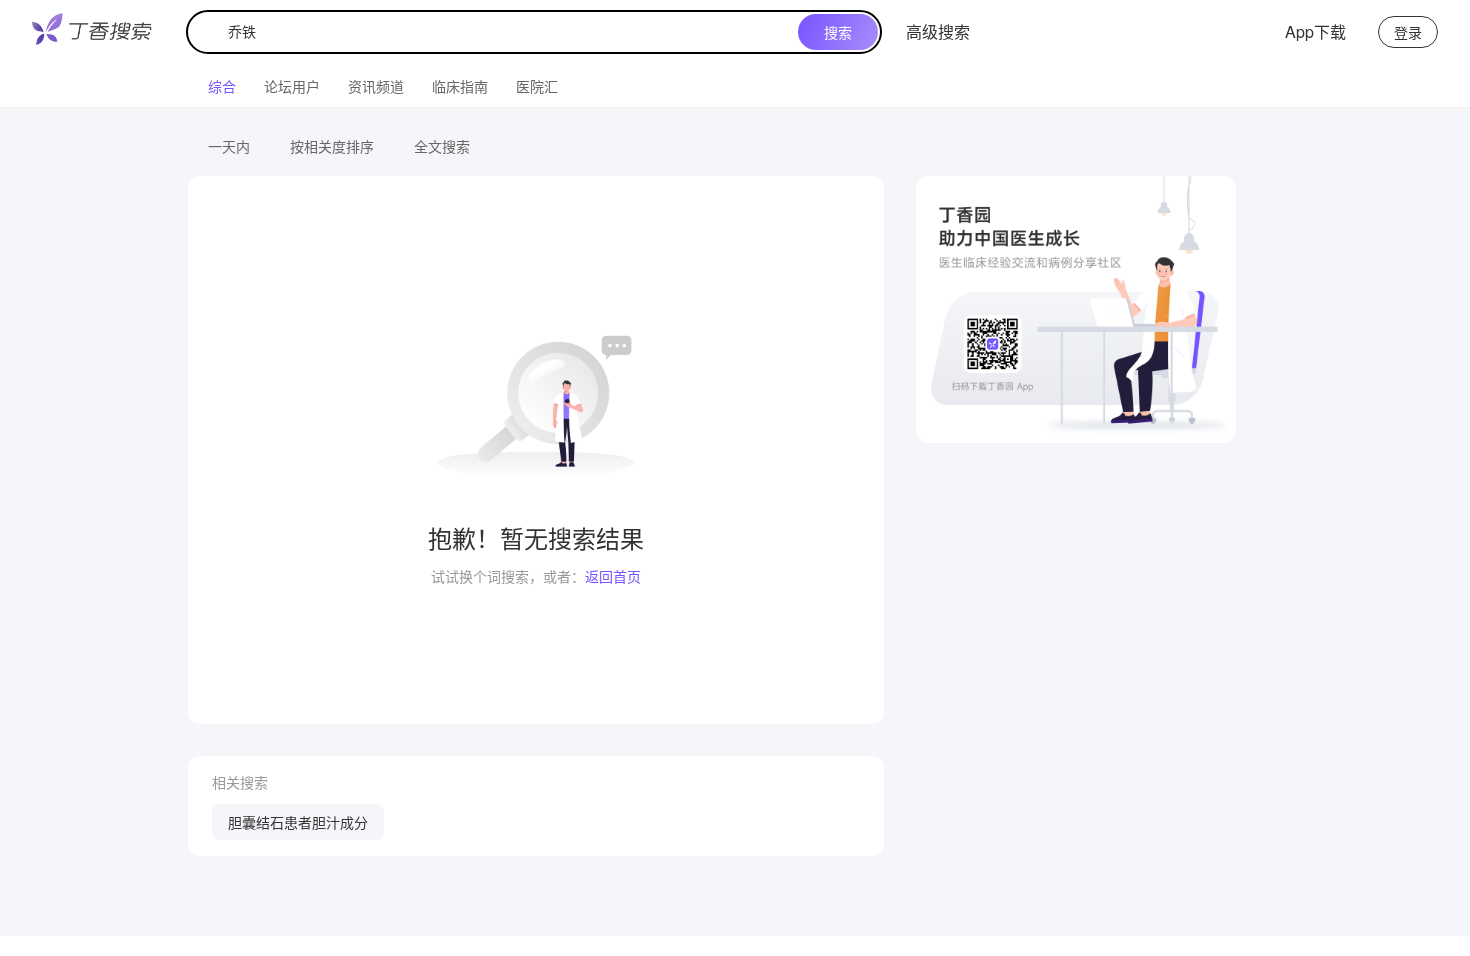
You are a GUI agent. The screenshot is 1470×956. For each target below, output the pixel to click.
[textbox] (497, 32)
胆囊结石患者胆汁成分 (298, 822)
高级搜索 (938, 31)
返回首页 (613, 576)
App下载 (1315, 31)
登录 (1408, 32)
